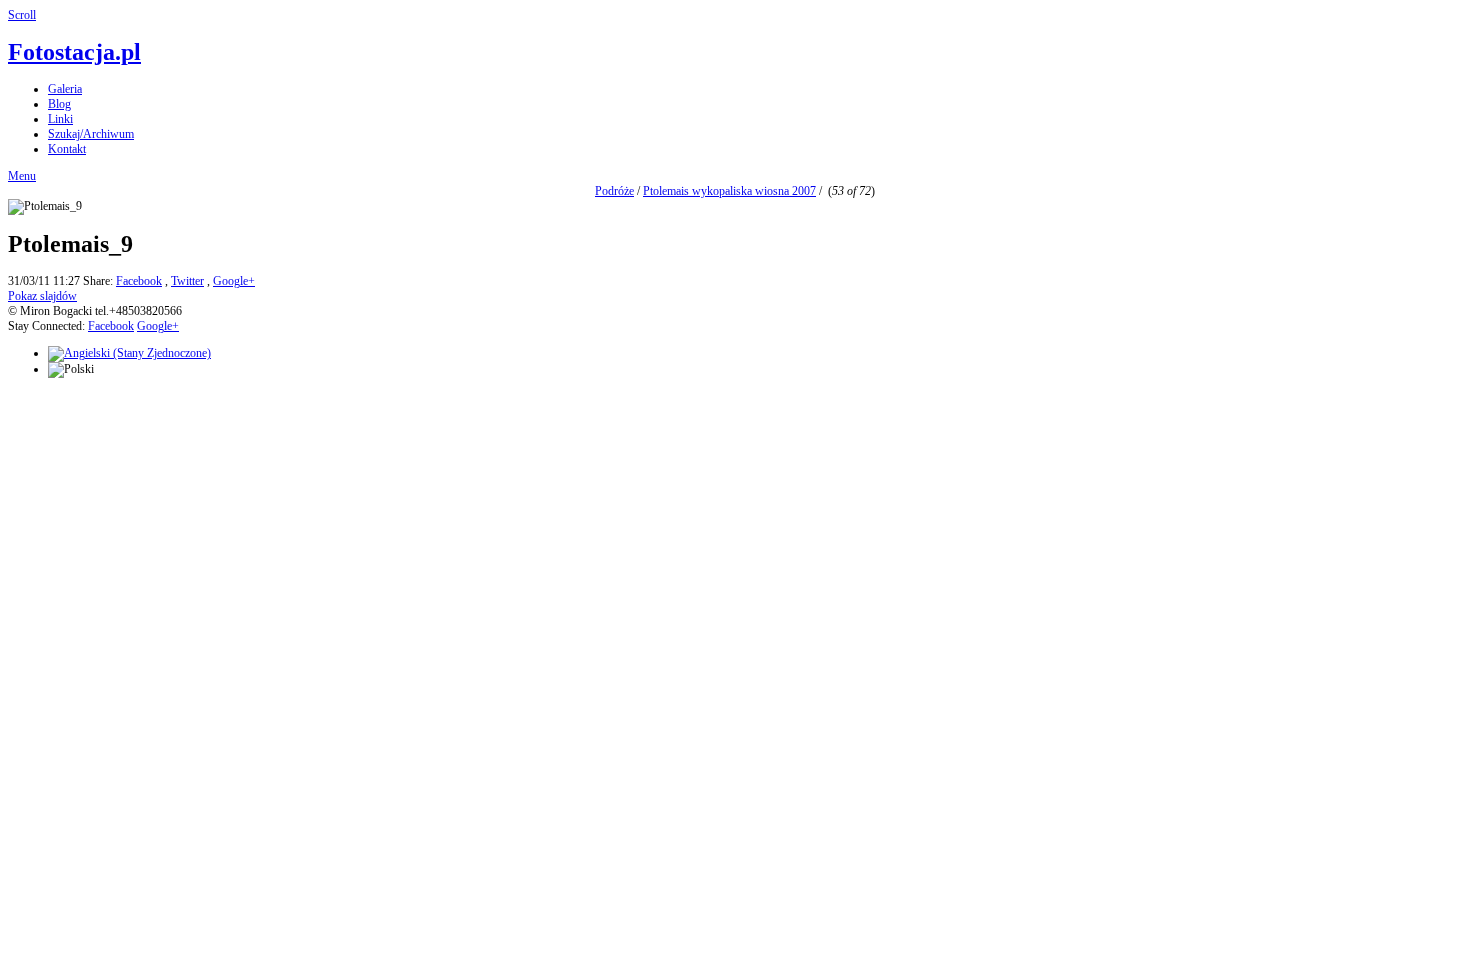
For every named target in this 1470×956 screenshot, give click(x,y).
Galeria (65, 89)
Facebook (139, 281)
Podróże (614, 191)
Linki (60, 119)
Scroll (22, 15)
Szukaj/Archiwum (91, 134)
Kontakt (67, 149)
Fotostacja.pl (74, 52)
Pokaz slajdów (42, 296)
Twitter (187, 281)
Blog (59, 104)
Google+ (234, 281)
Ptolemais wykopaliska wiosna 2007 (729, 191)
